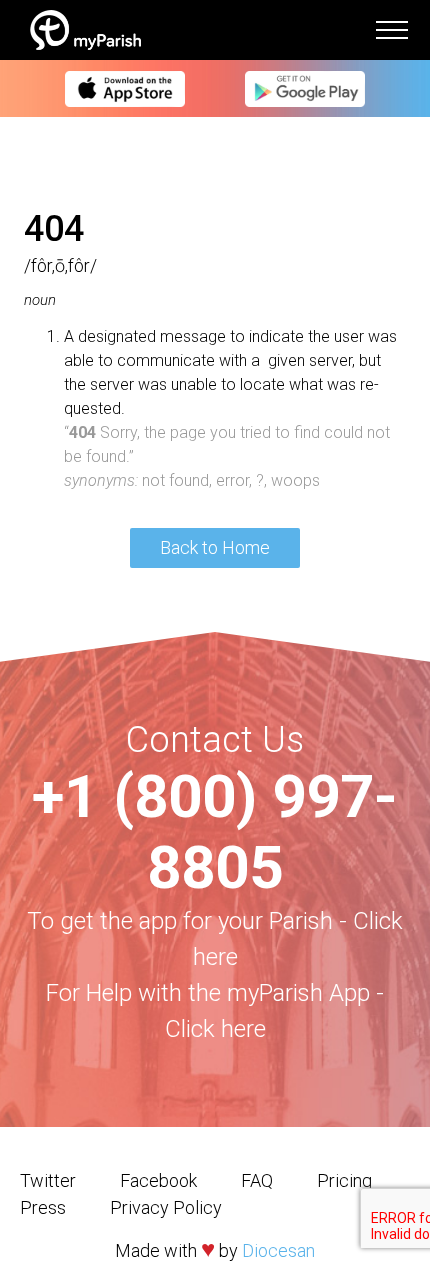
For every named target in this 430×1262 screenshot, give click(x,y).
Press (43, 1207)
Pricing (344, 1180)
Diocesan (278, 1250)
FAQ (257, 1180)
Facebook (158, 1180)
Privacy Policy (166, 1207)
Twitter (48, 1180)
